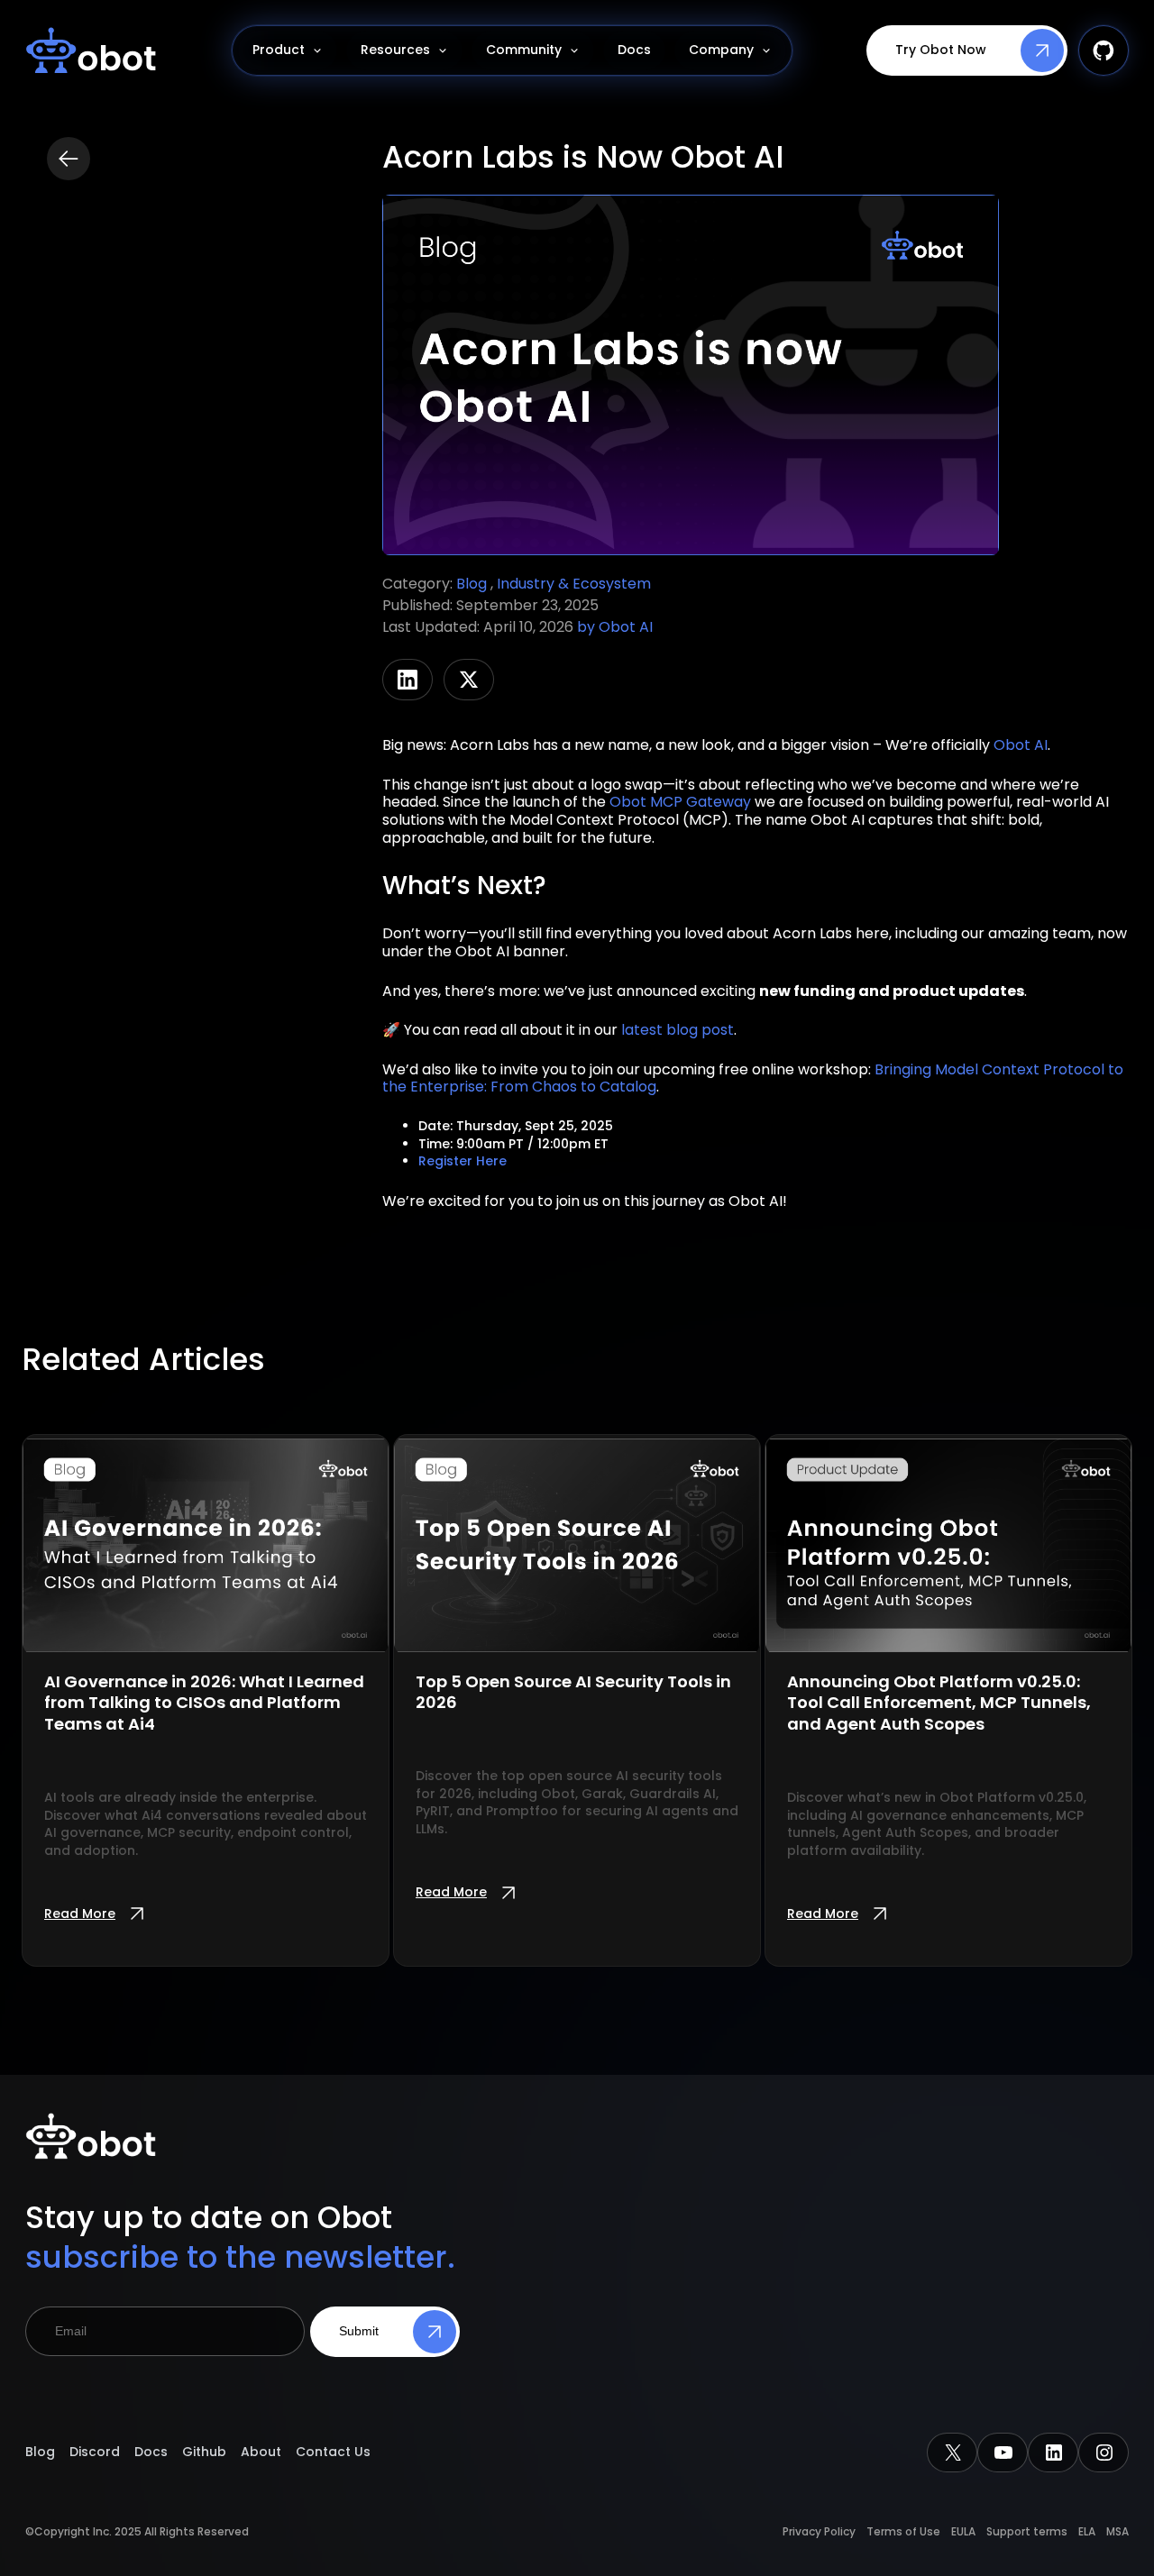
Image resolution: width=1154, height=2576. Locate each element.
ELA (1087, 2531)
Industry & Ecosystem (574, 584)
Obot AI (626, 627)
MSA (1117, 2531)
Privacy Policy (819, 2531)
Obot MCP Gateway (680, 802)
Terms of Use (903, 2531)
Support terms (1027, 2531)
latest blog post (678, 1030)
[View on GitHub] (1104, 50)
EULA (963, 2531)
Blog (473, 584)
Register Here (463, 1161)
